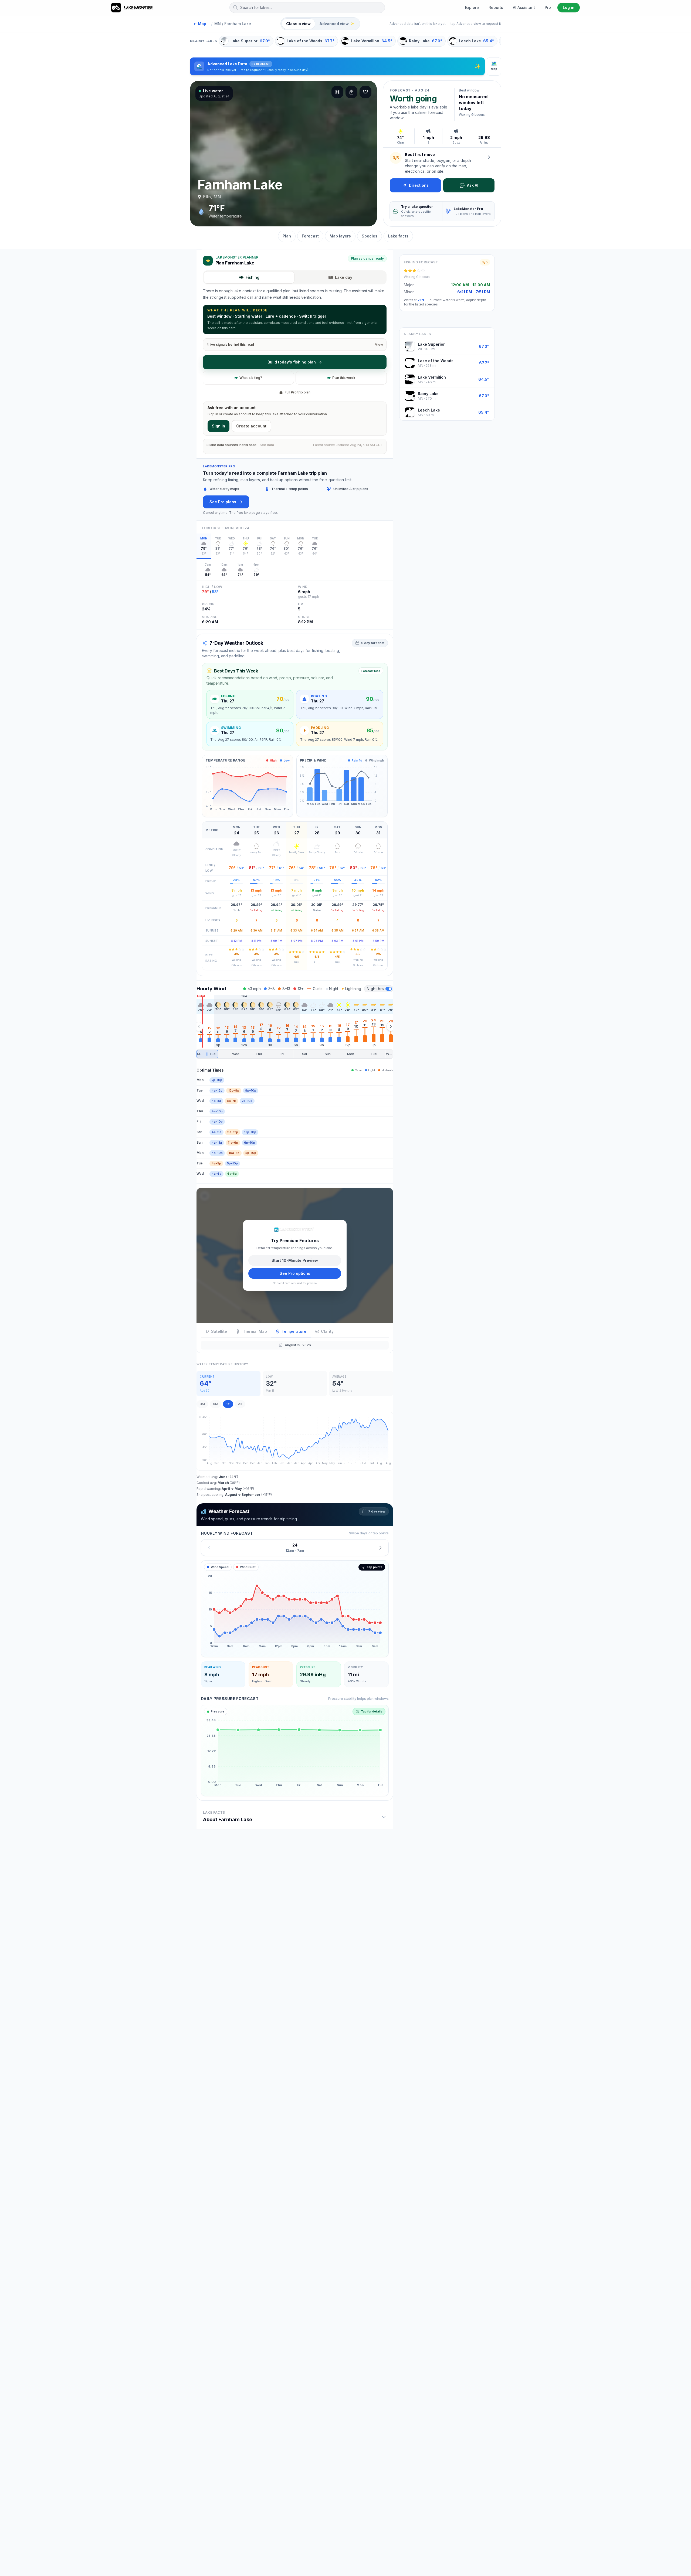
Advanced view (337, 24)
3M (202, 1404)
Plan (287, 236)
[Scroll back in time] (199, 1027)
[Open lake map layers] (337, 92)
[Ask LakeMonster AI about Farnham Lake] (489, 157)
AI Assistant (524, 7)
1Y (228, 1404)
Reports (496, 7)
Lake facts (398, 236)
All (240, 1404)
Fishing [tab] (253, 277)
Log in (569, 7)
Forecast (310, 236)
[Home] (132, 8)
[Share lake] (351, 92)
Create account (251, 426)
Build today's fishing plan (292, 362)
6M (216, 1404)
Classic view (298, 24)
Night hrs (375, 989)
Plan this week (344, 378)
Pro (548, 7)
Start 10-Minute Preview (295, 1260)
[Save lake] (365, 92)
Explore (472, 7)
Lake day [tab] (344, 277)
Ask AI (473, 185)
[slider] (295, 1054)
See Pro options (295, 1273)
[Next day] (380, 1547)
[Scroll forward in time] (391, 1027)
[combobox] (307, 8)
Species (370, 236)
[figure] (295, 1609)
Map (200, 24)
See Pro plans (223, 502)
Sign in (219, 426)
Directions (419, 185)
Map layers (340, 236)
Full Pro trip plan (298, 392)
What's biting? (251, 378)
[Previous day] (209, 1547)
